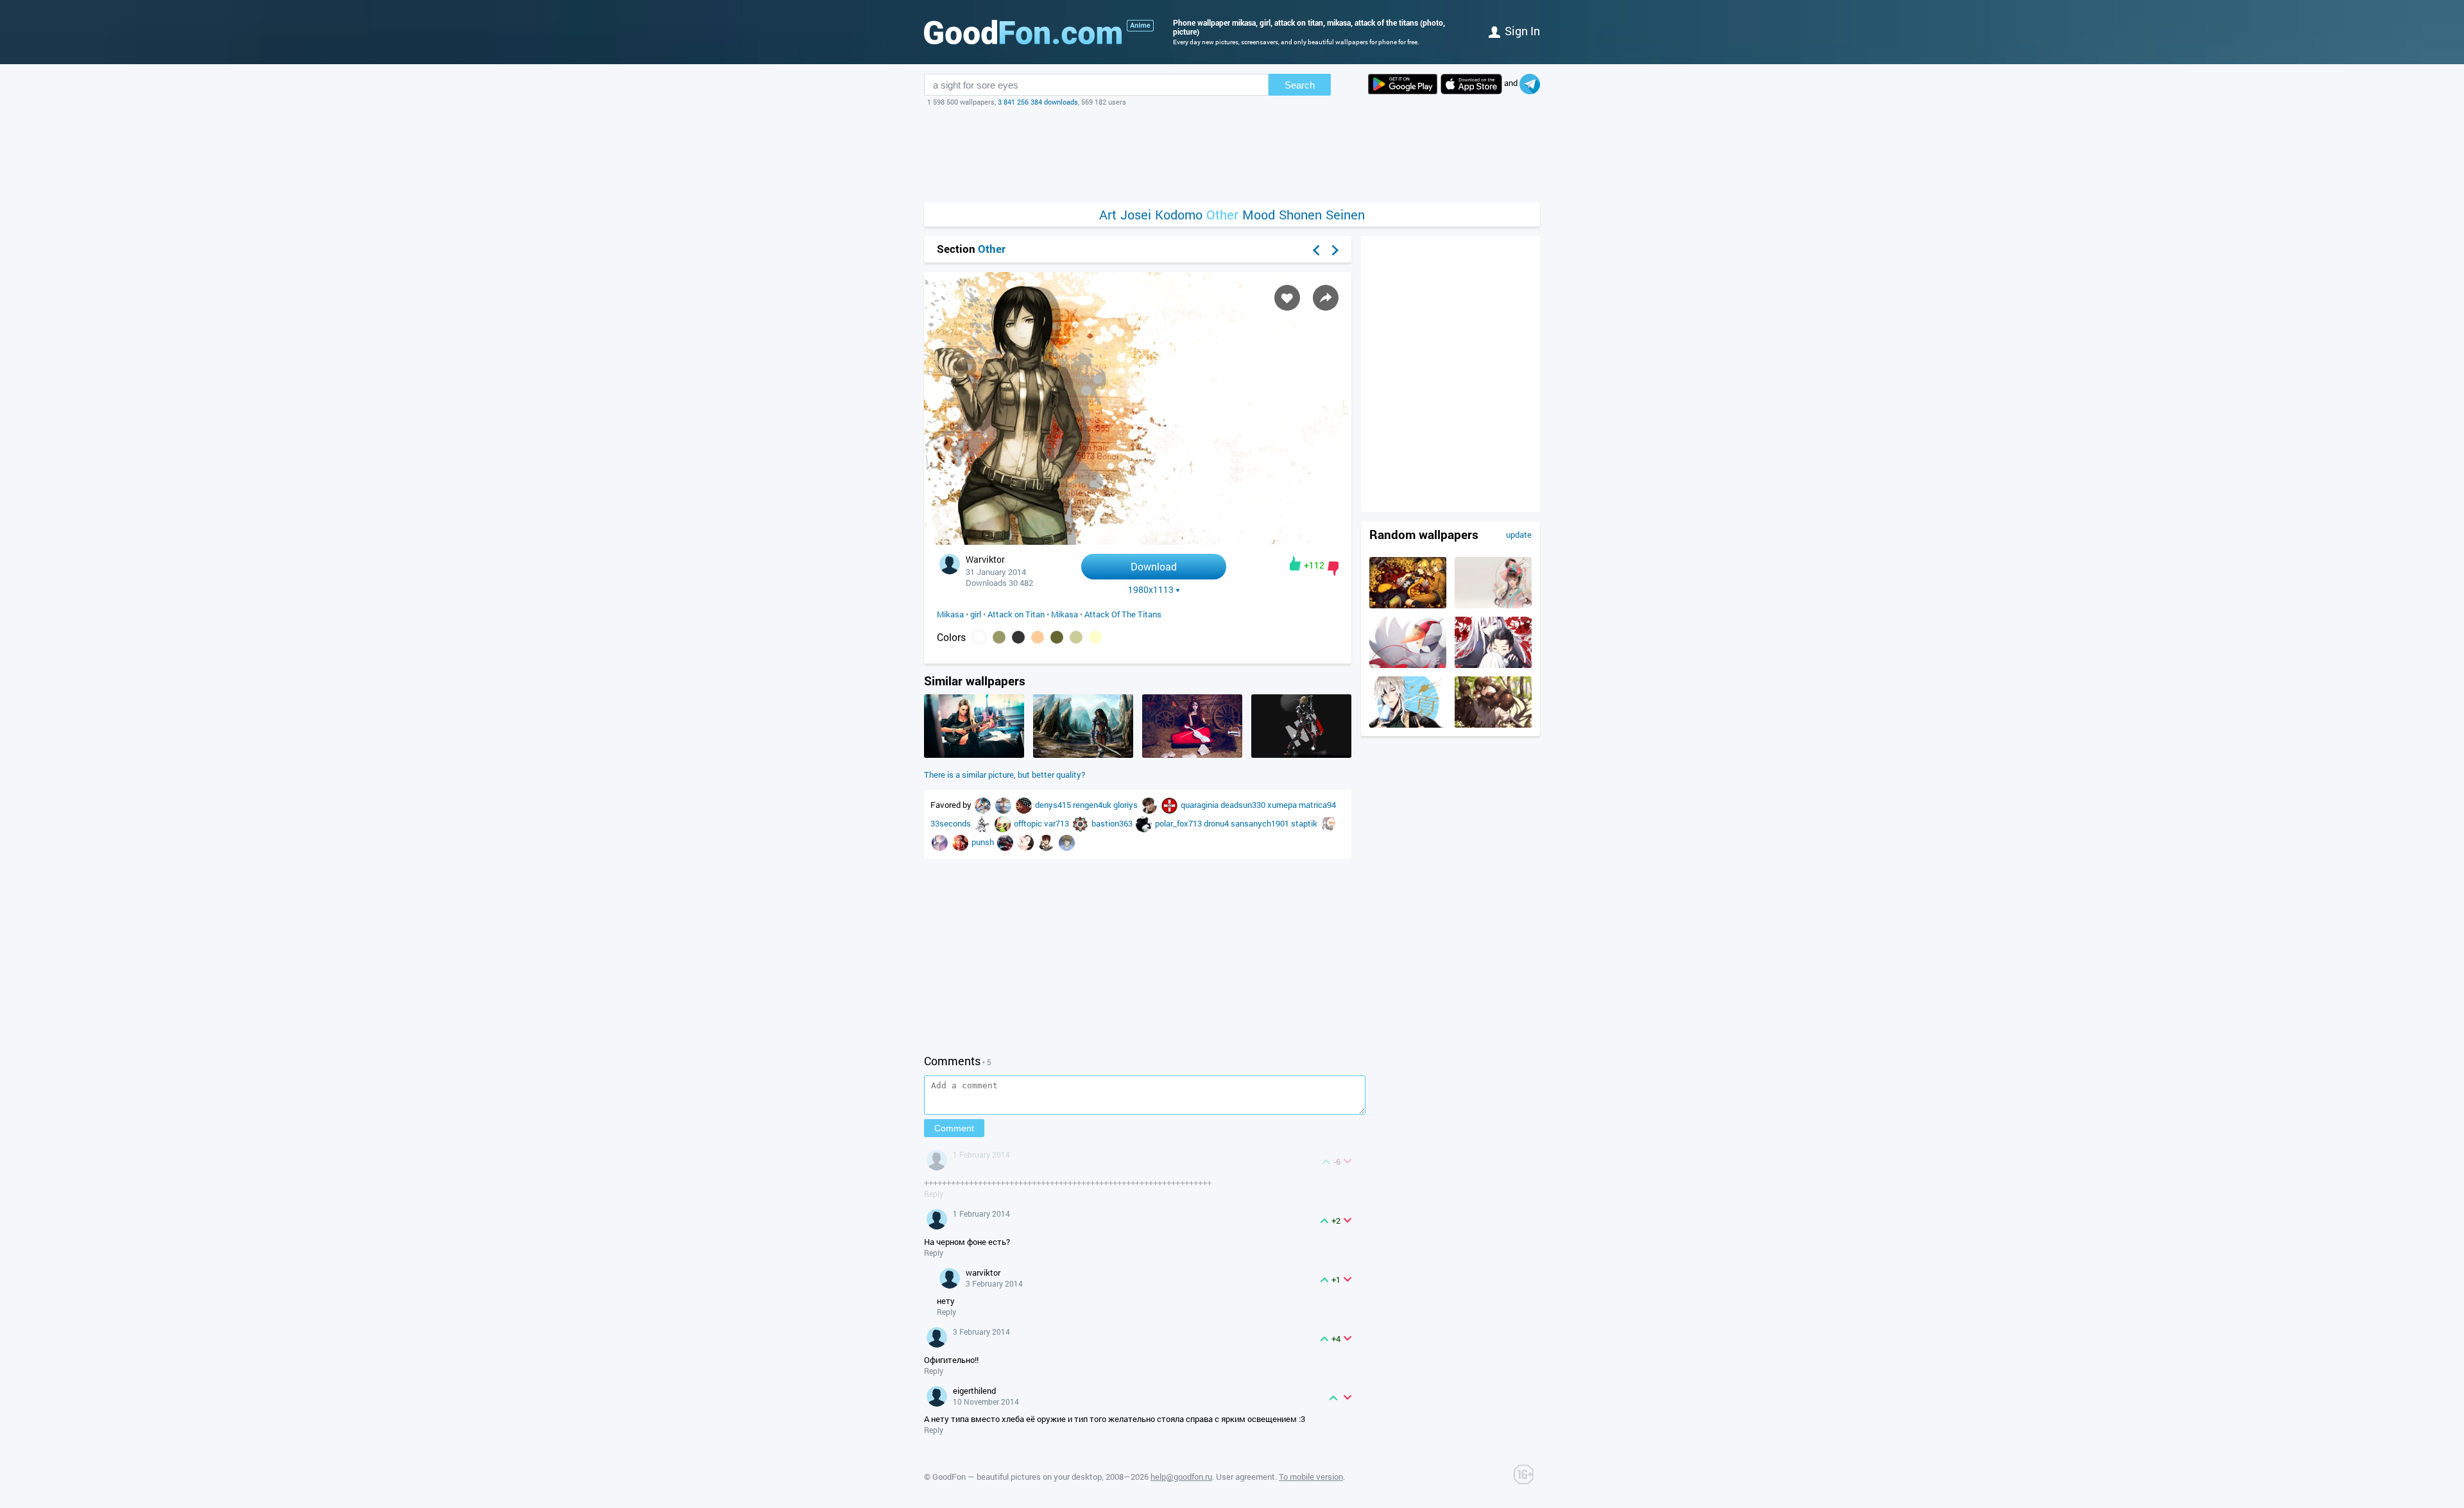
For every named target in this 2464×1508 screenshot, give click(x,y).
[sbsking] (1329, 823)
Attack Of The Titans (1123, 614)
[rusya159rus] (961, 842)
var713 (1057, 823)
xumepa (1283, 805)
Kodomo (1179, 215)
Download (1154, 566)
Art (1108, 215)
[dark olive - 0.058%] (1057, 637)
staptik (1305, 823)
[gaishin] (1150, 805)
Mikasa (950, 614)
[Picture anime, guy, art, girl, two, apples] (1493, 724)
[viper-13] (1004, 823)
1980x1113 (1151, 590)
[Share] (1326, 298)
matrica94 (1317, 805)
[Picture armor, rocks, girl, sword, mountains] (1083, 755)
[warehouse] (941, 842)
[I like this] (1295, 563)
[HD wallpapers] (1403, 84)
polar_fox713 (1179, 823)
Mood (1259, 215)
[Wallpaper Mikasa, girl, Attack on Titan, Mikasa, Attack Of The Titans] (1138, 541)
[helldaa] (1145, 823)
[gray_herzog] (983, 823)
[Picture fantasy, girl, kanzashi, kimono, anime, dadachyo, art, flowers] (1493, 605)
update (1519, 535)
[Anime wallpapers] (1140, 26)
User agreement (1245, 1477)
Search (1300, 85)
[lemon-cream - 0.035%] (1095, 637)
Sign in (1522, 31)
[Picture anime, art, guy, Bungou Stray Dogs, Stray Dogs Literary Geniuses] (1408, 724)
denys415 (1054, 805)
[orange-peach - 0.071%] (1038, 637)
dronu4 (1217, 823)
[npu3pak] (1081, 823)
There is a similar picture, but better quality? (1005, 775)
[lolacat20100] (1027, 842)
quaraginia (1201, 805)
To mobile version (1311, 1477)
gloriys (1126, 805)
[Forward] (1335, 250)
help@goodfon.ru (1181, 1477)
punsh (984, 842)
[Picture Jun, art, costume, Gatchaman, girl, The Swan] (1408, 665)
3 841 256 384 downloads (1038, 102)
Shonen (1300, 215)
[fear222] (1067, 842)
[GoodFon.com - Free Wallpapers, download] (1023, 32)
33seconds (952, 823)
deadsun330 (1244, 805)
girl (976, 614)
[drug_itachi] (1047, 842)
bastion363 (1113, 823)
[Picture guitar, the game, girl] (974, 755)
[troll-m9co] (1170, 805)
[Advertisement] (1232, 155)
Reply (934, 1194)
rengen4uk (1093, 805)
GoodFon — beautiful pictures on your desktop (1017, 1477)
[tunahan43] (1004, 805)
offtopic (1029, 823)
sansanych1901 (1261, 823)
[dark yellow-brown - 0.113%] (999, 637)
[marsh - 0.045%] (1076, 637)
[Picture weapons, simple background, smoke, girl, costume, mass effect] (1301, 755)
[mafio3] (984, 805)
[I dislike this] (1333, 569)
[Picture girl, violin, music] (1192, 755)
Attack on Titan (1016, 614)
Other (1222, 215)
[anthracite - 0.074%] (1018, 637)
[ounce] (1006, 842)
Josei (1136, 215)
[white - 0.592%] (979, 637)
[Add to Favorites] (1287, 298)
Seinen (1345, 215)
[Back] (1316, 250)
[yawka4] (1025, 805)
